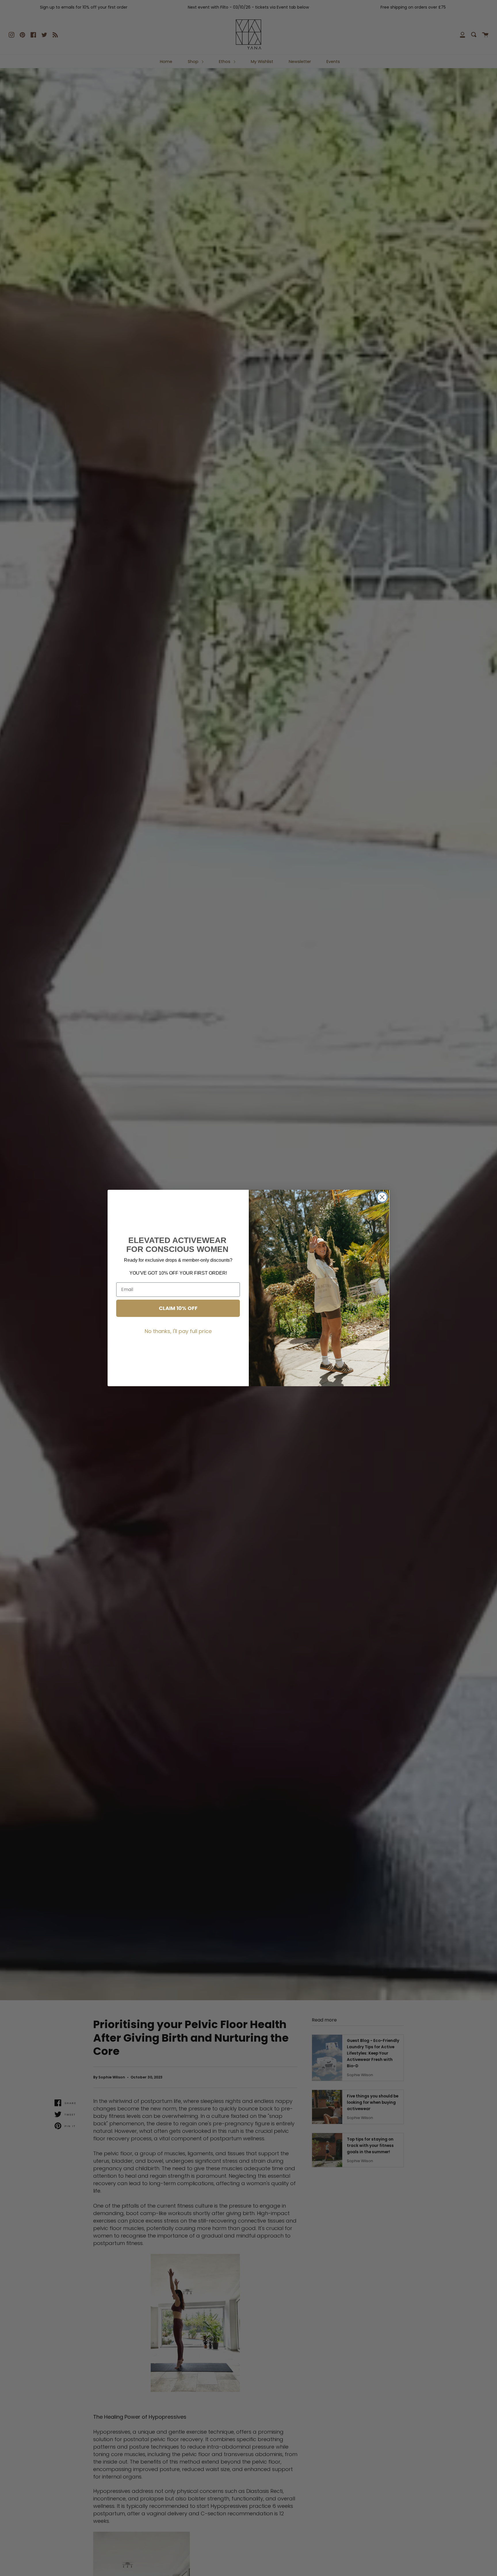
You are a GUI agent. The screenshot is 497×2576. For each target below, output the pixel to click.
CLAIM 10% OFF (178, 1308)
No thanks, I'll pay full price (178, 1331)
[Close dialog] (382, 1197)
